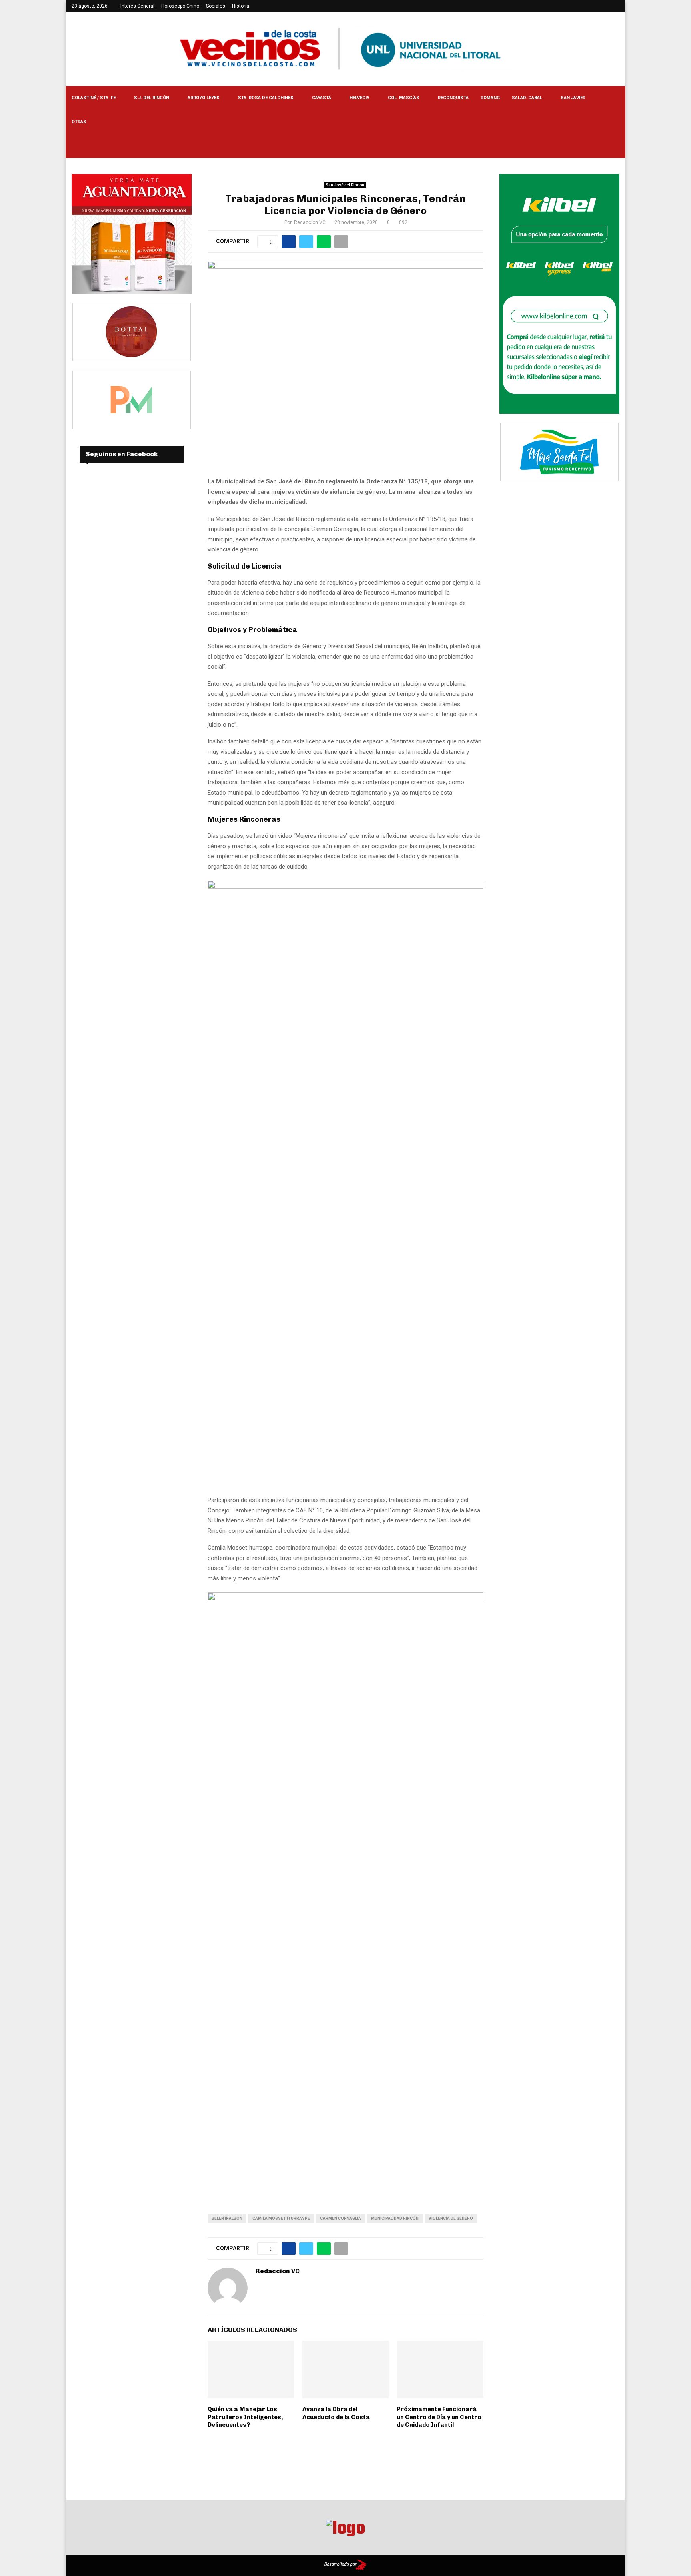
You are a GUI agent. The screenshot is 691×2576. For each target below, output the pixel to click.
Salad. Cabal (527, 98)
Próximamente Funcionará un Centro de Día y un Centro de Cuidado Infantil (439, 2417)
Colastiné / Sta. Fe (94, 98)
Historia (241, 6)
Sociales (216, 6)
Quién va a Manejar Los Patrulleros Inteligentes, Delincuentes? (245, 2417)
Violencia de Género (451, 2218)
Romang (490, 98)
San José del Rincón (345, 185)
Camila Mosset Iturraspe (281, 2218)
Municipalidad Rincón (395, 2218)
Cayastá (322, 98)
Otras (79, 122)
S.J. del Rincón (152, 98)
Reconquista (453, 98)
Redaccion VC (310, 222)
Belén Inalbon (227, 2218)
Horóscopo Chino (180, 6)
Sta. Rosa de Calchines (266, 98)
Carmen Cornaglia (341, 2218)
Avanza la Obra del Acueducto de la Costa (336, 2413)
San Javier (573, 98)
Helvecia (359, 98)
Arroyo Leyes (204, 98)
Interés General (137, 6)
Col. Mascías (404, 98)
